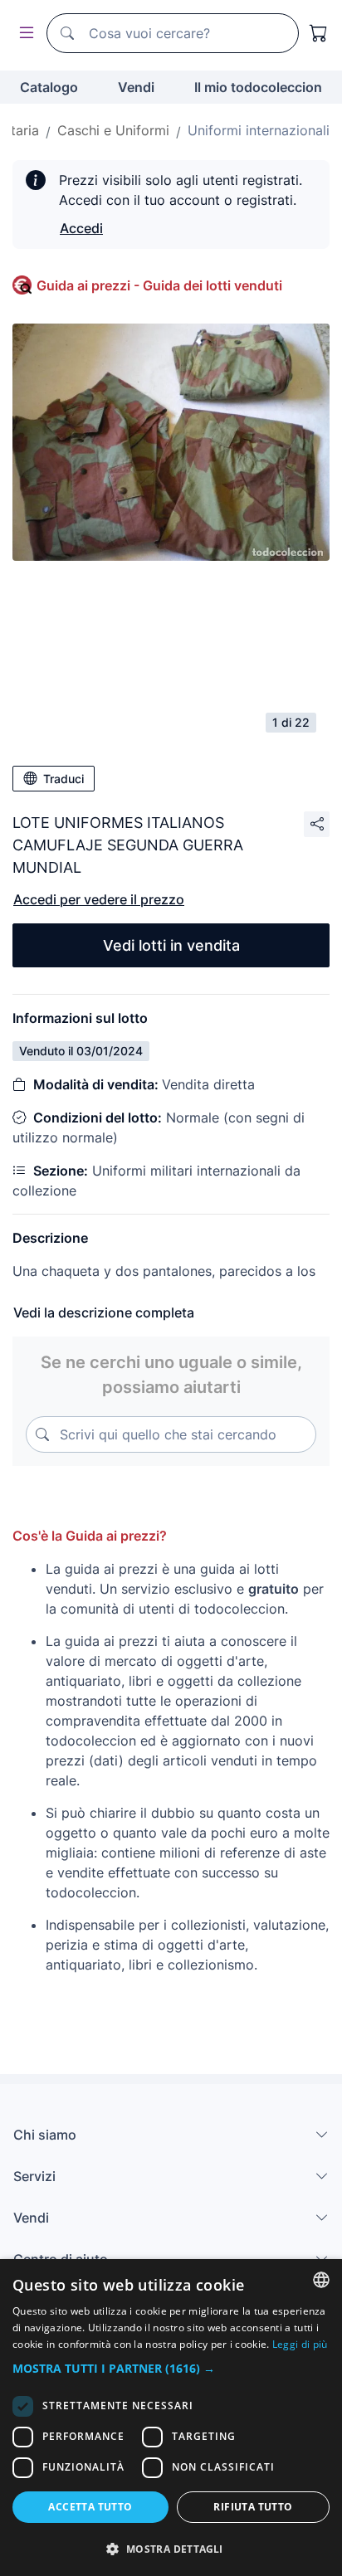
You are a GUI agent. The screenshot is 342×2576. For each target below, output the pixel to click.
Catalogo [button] (49, 87)
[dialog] (171, 2418)
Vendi (136, 87)
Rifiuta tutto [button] (253, 2507)
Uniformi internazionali (259, 130)
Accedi (81, 228)
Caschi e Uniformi (113, 130)
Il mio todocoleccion (258, 87)
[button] (171, 2368)
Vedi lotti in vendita (171, 945)
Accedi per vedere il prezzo (99, 899)
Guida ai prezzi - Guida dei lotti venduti (159, 285)
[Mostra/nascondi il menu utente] (23, 34)
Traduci (64, 779)
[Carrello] (319, 33)
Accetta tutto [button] (90, 2507)
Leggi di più (300, 2344)
